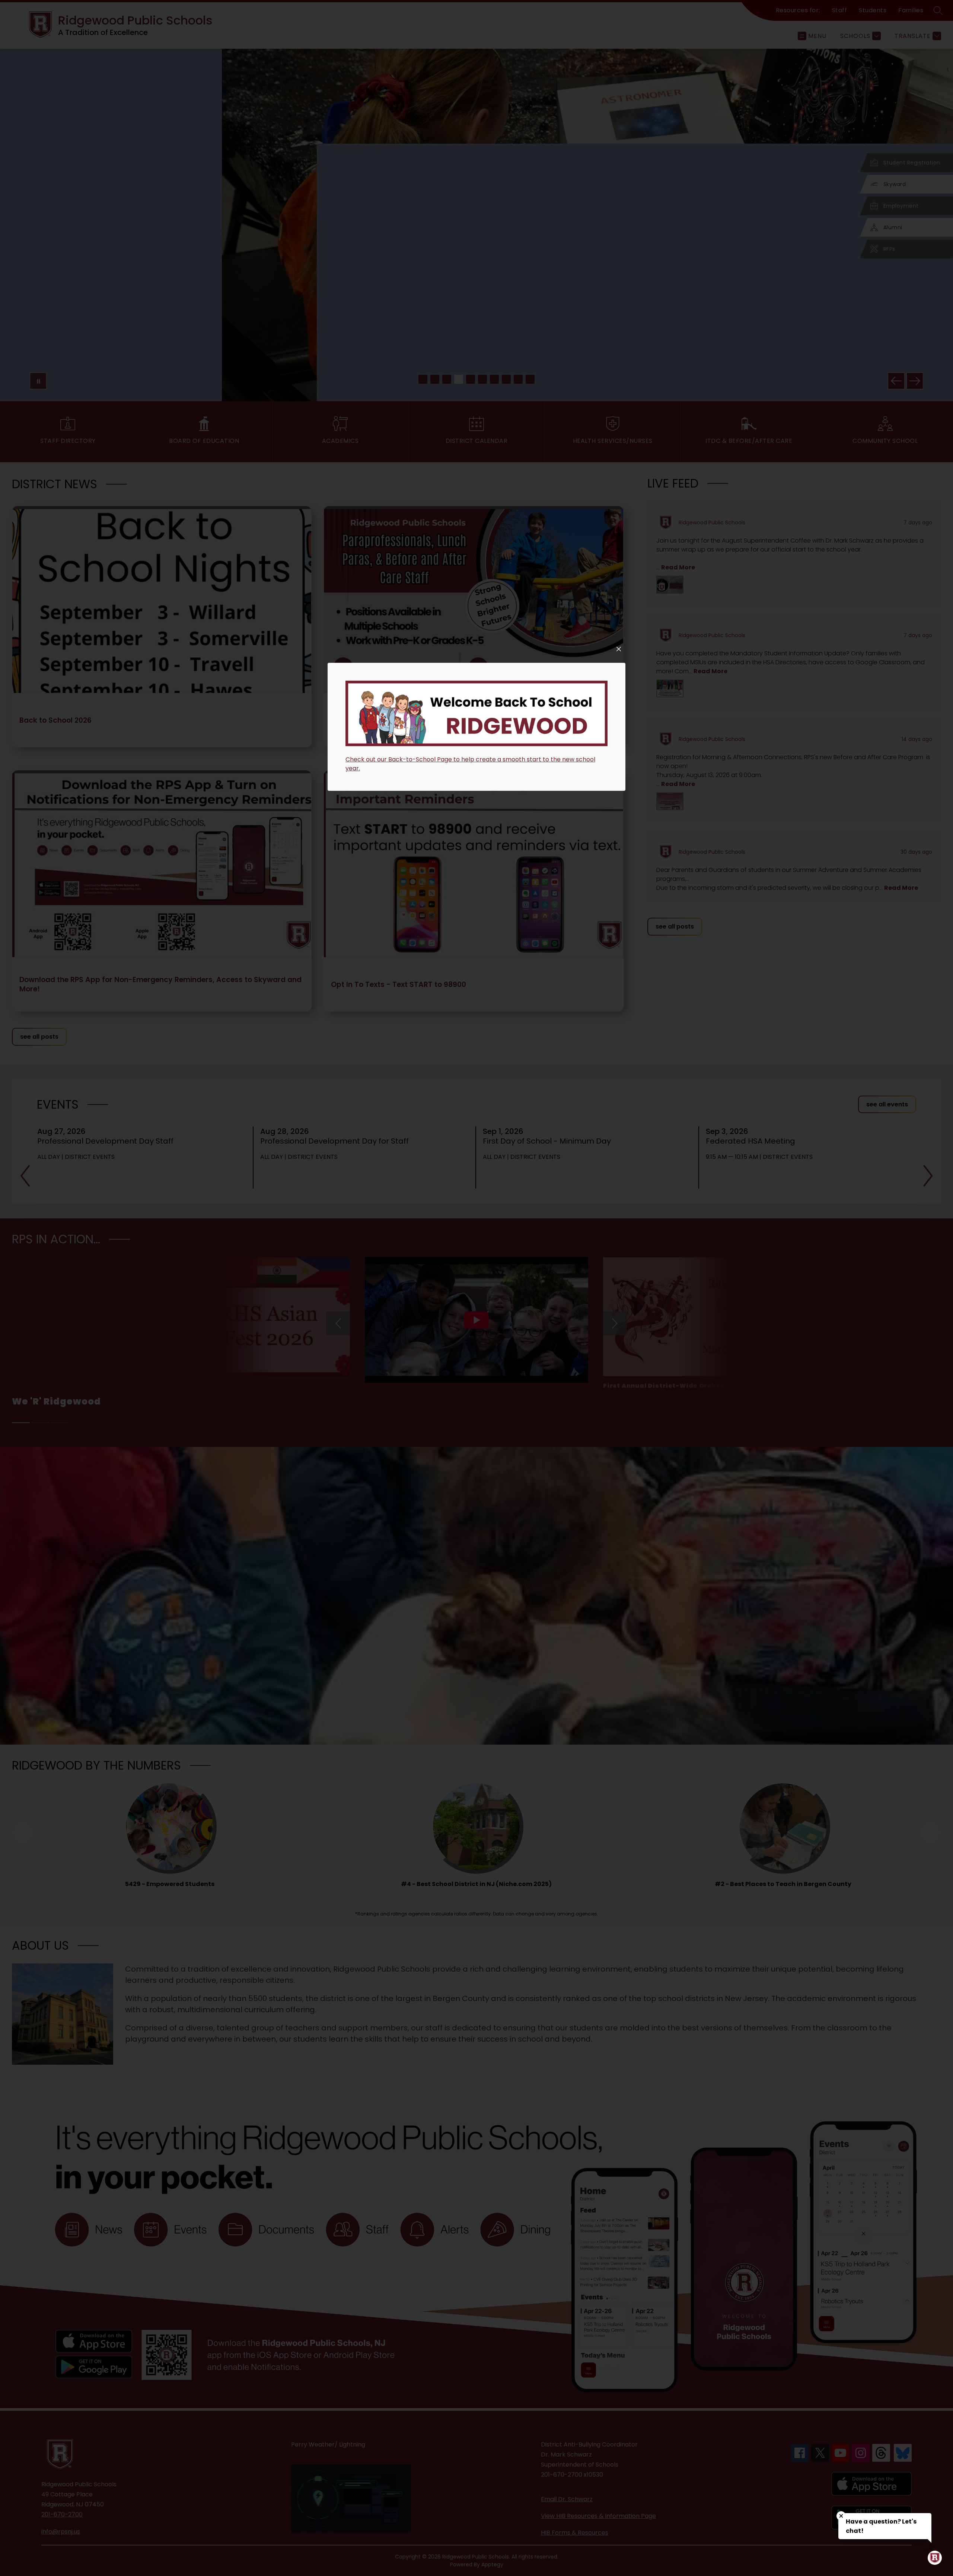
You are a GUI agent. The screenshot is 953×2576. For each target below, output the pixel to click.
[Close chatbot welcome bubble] (841, 2516)
